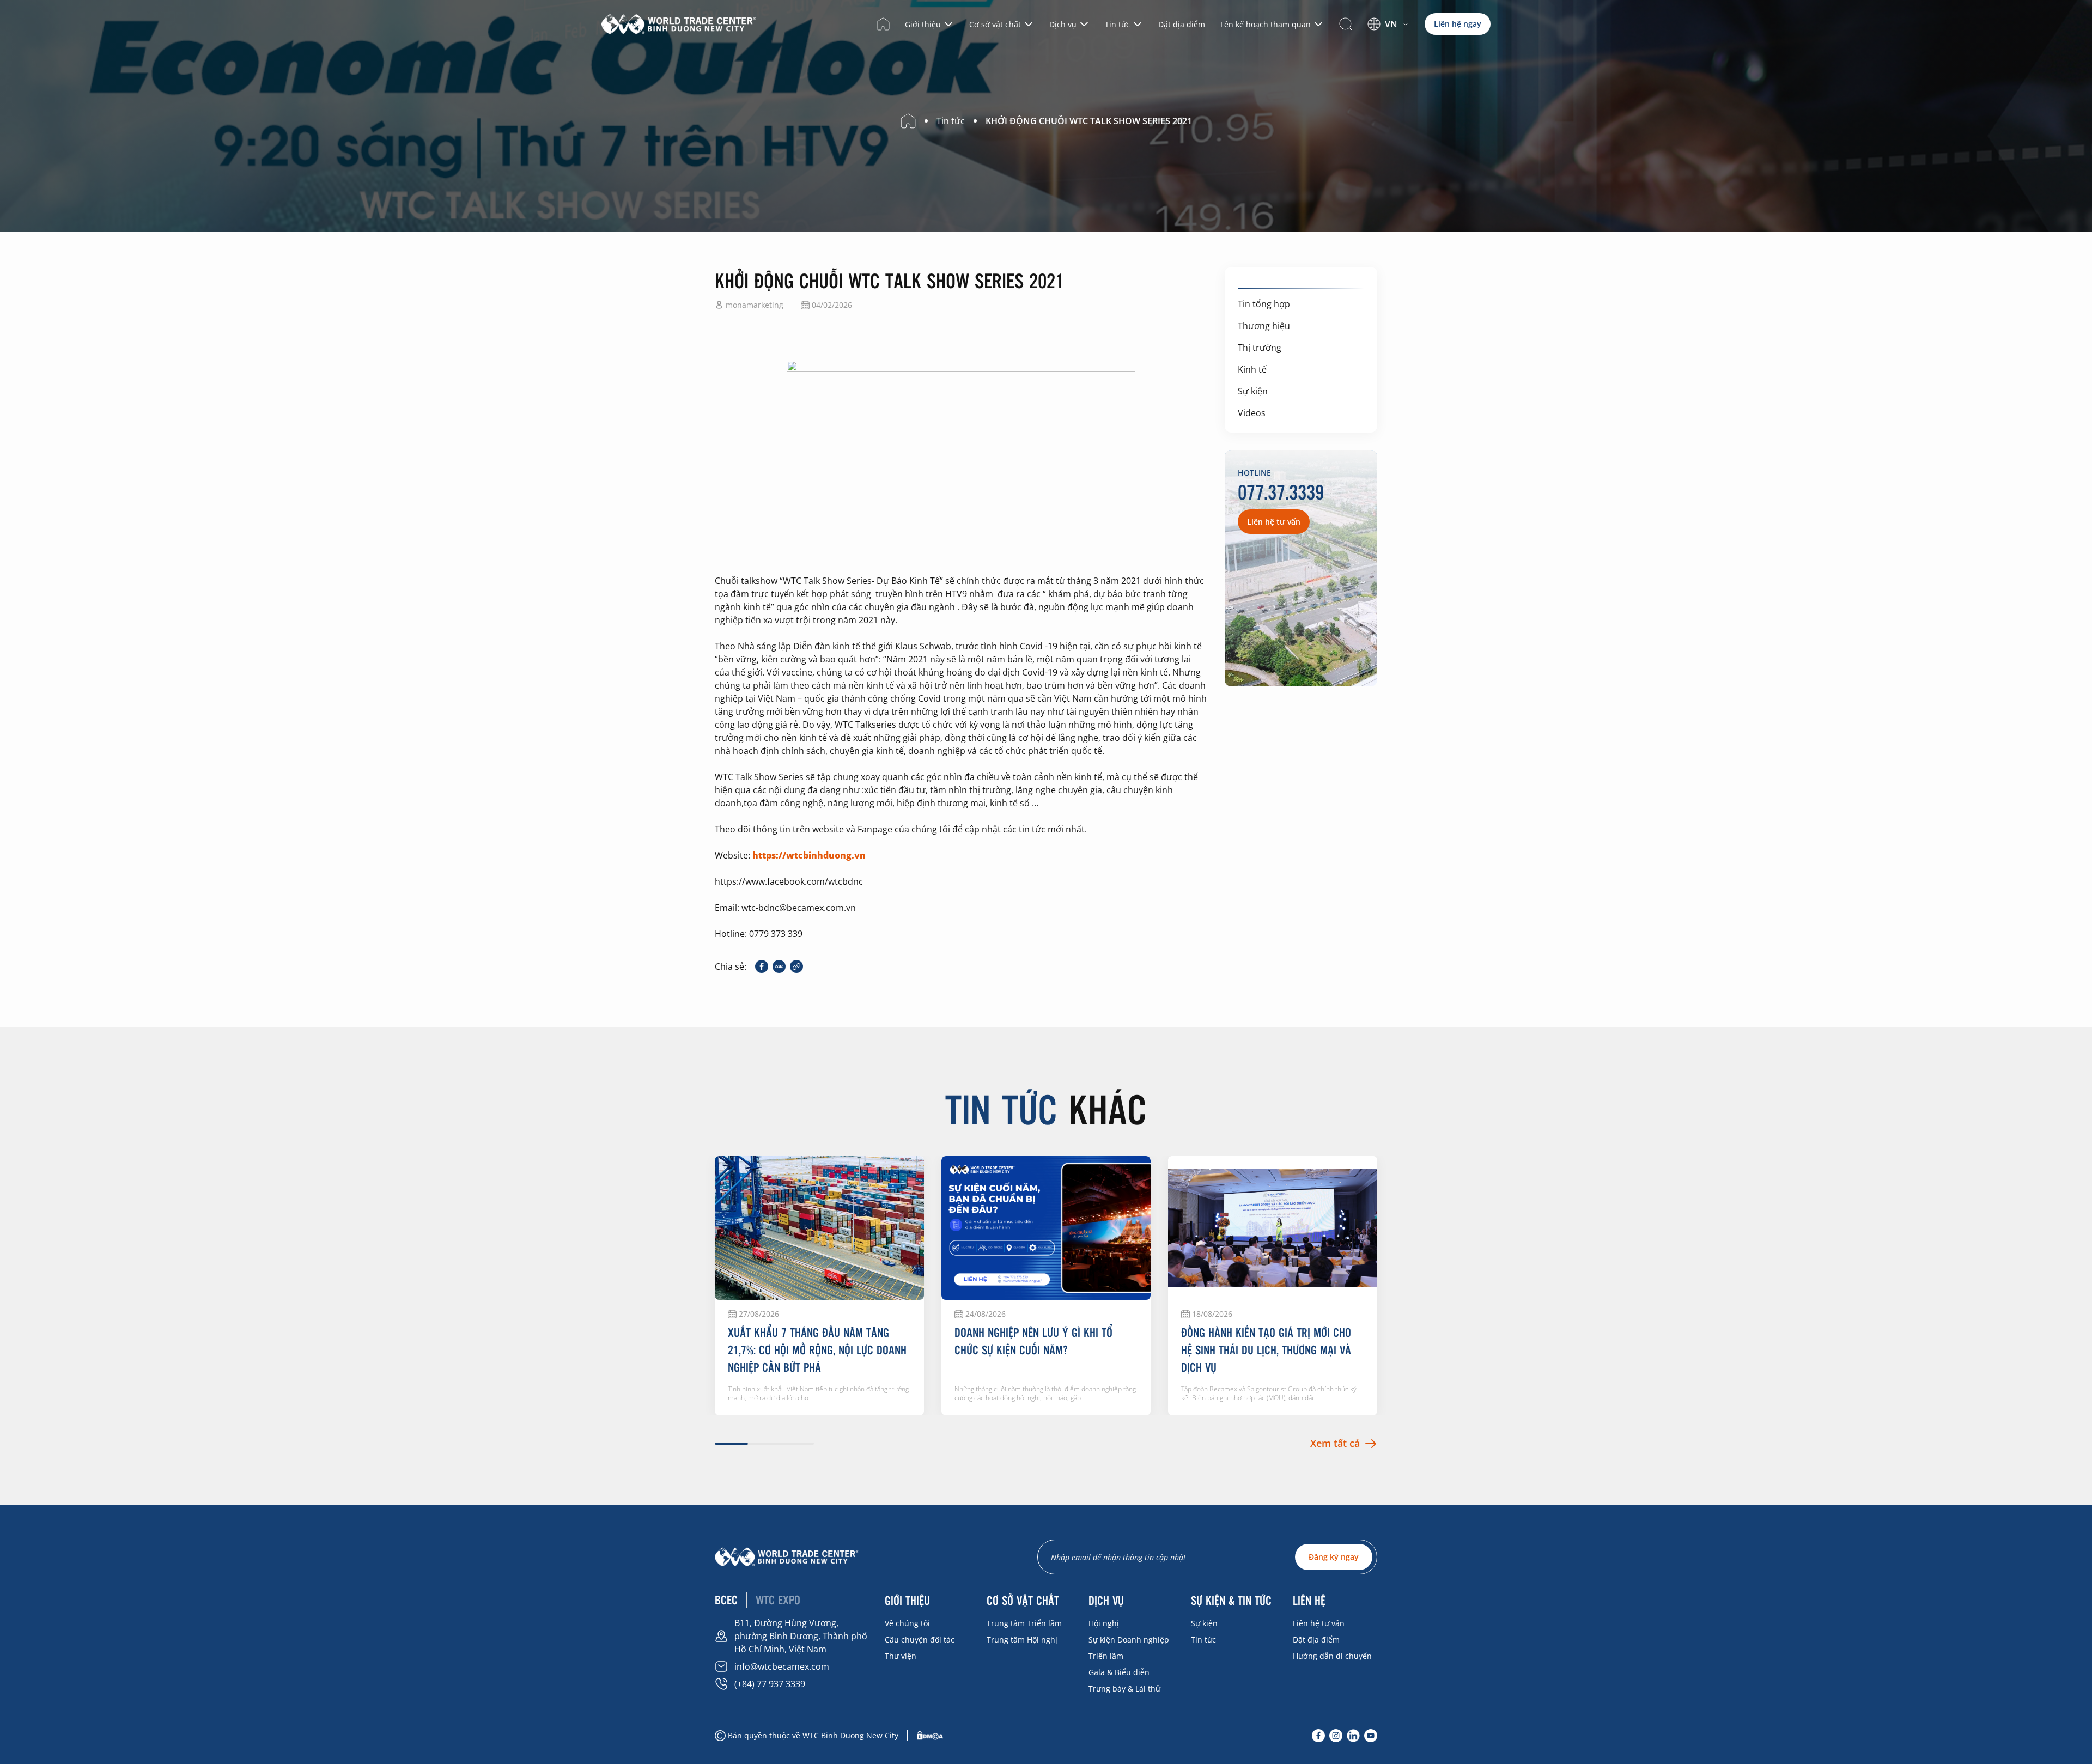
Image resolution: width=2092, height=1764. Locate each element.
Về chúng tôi (907, 1623)
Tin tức (1117, 24)
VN (1391, 24)
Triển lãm (1106, 1656)
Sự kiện (1253, 391)
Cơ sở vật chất (995, 24)
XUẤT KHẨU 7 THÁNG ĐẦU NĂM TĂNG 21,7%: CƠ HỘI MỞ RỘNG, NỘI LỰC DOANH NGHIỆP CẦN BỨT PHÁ (817, 1349)
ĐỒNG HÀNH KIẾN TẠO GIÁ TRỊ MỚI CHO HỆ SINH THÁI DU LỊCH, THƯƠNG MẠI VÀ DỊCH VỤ (1266, 1349)
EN (1383, 38)
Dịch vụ (1063, 24)
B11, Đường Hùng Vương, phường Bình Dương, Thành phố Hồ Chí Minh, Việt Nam (801, 1636)
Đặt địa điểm (1182, 24)
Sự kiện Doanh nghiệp (1129, 1640)
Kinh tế (1252, 369)
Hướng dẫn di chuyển (1332, 1656)
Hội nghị (1104, 1623)
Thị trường (1260, 348)
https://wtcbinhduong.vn (809, 855)
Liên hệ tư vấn (1319, 1623)
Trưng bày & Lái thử (1124, 1689)
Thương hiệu (1264, 326)
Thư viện (901, 1656)
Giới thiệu (923, 24)
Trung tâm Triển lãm (1024, 1623)
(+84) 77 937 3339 (770, 1684)
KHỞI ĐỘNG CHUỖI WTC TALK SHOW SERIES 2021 (1089, 121)
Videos (1252, 413)
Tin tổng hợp (1264, 304)
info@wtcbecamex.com (782, 1666)
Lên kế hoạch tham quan (1266, 24)
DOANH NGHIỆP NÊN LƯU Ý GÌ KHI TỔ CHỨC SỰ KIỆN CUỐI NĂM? (1033, 1341)
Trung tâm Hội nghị (1022, 1640)
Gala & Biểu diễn (1119, 1672)
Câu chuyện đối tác (920, 1640)
